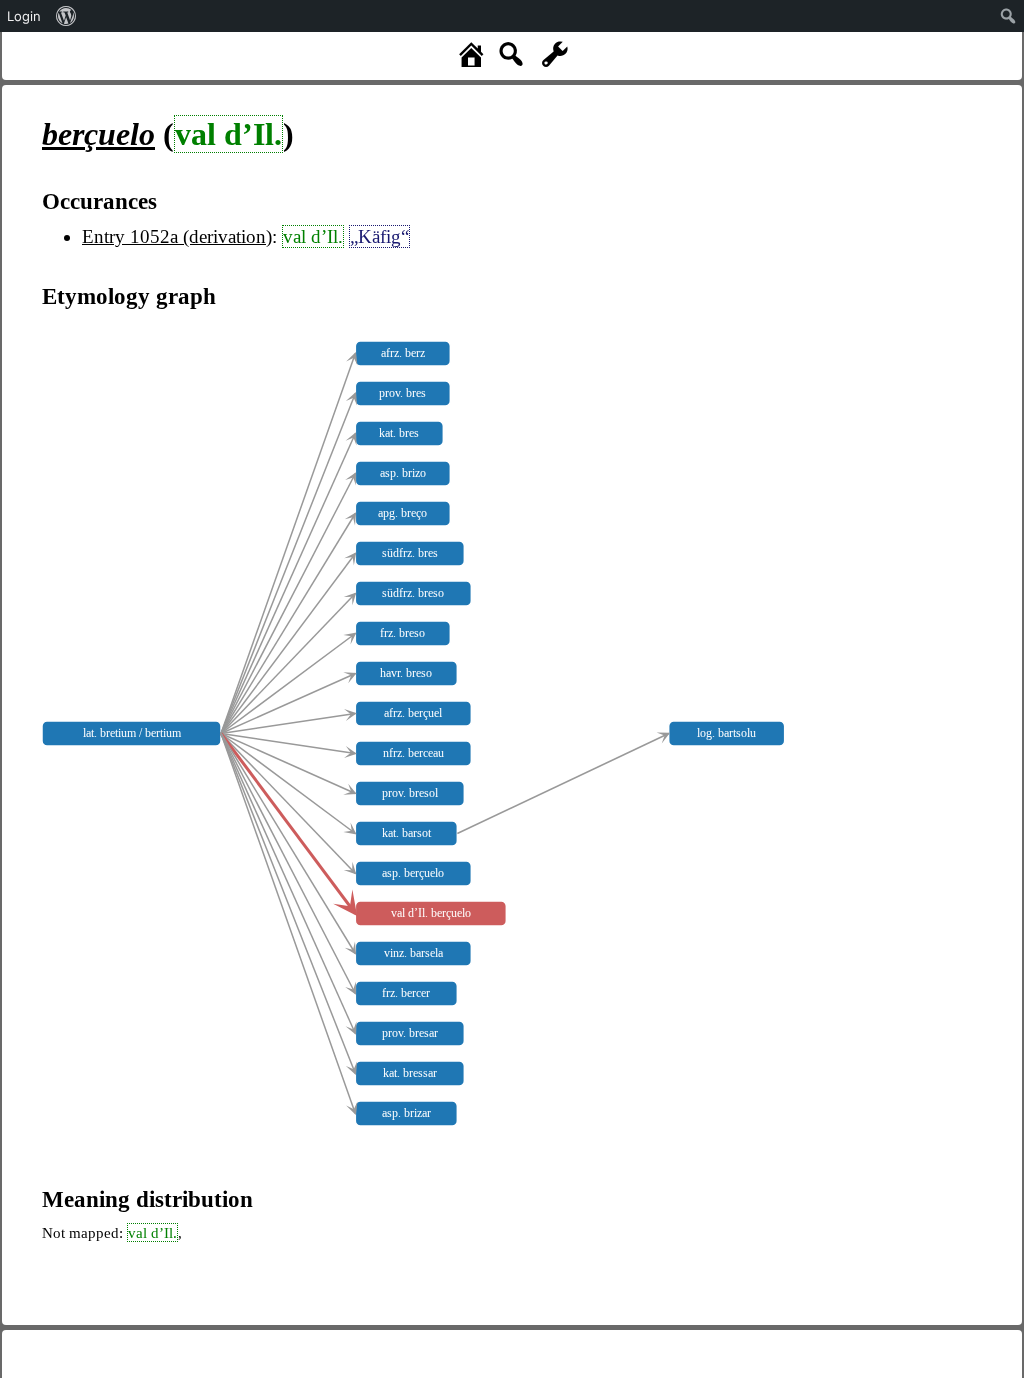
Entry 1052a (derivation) (177, 236)
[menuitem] (66, 16)
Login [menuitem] (24, 16)
